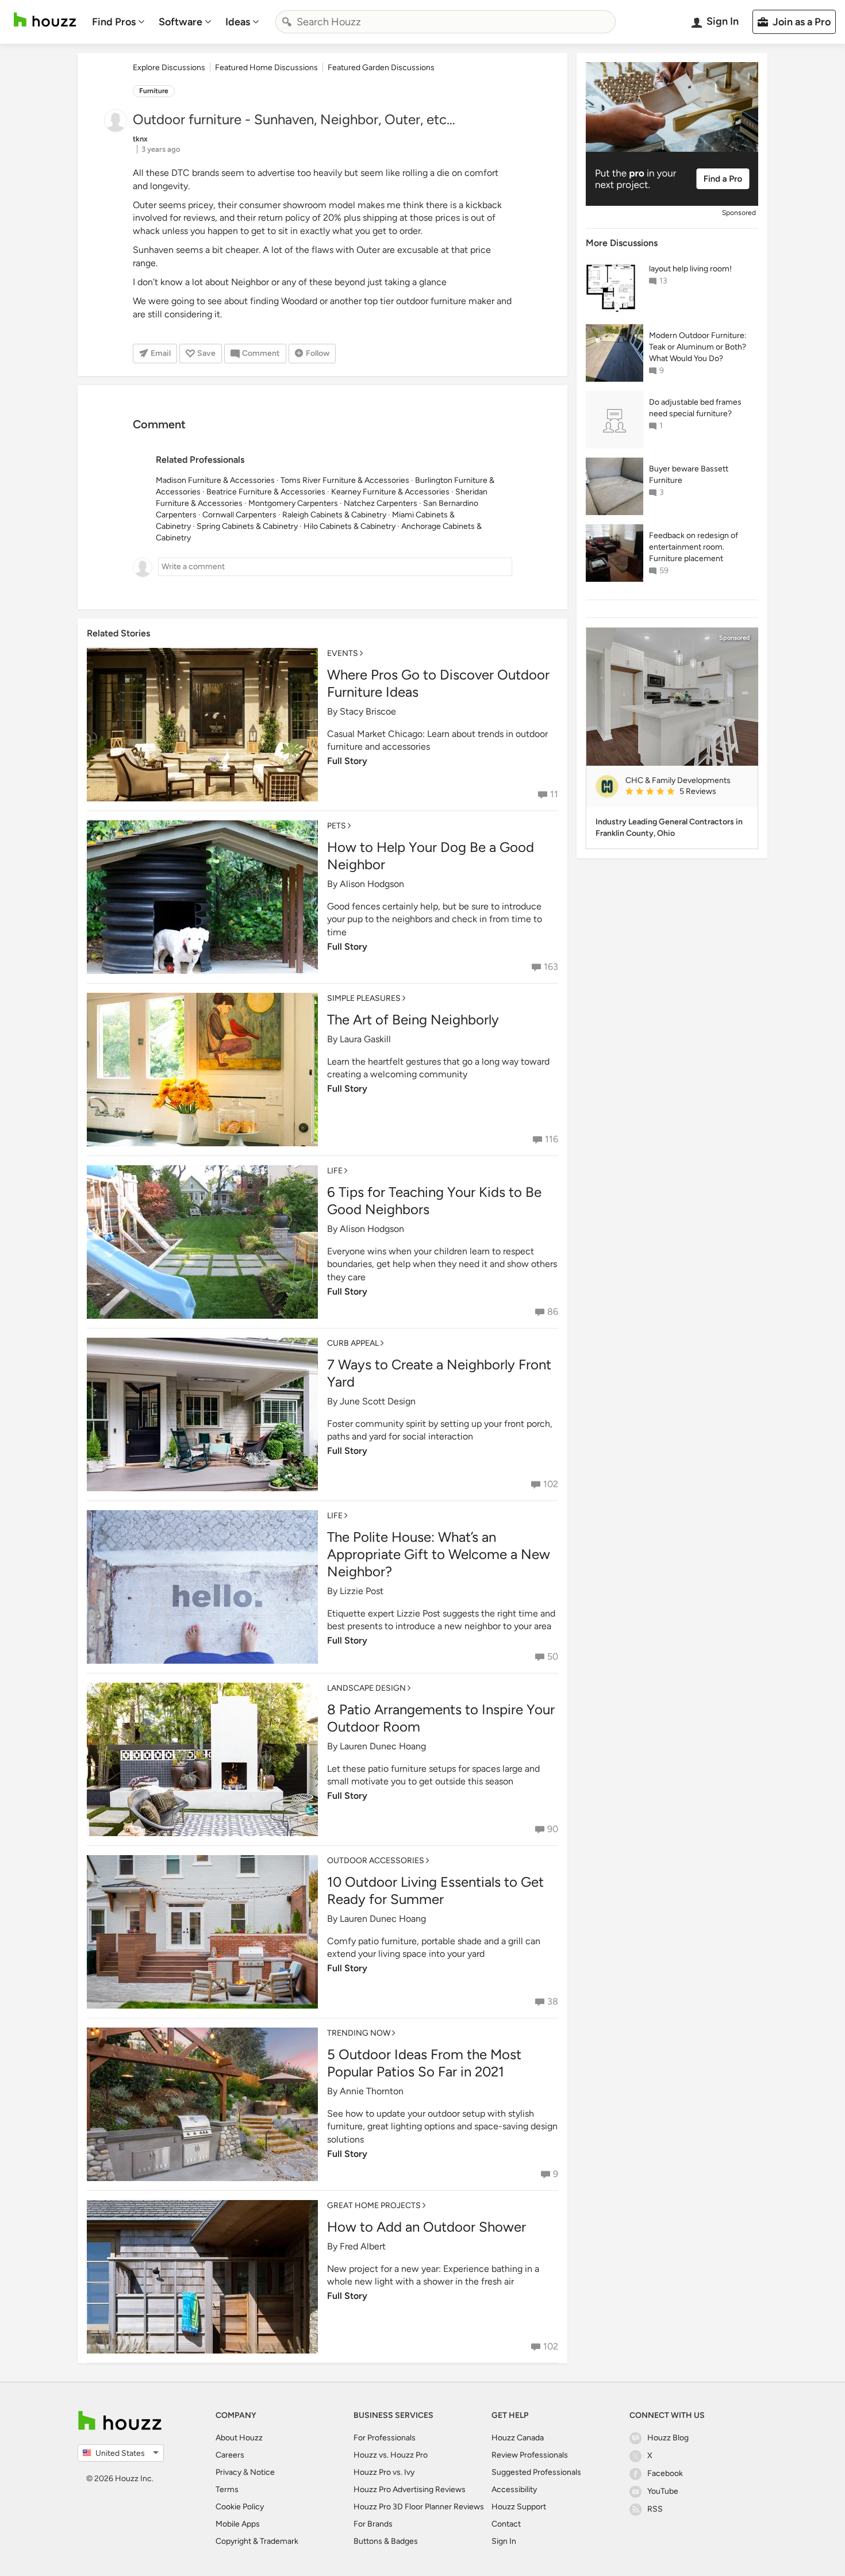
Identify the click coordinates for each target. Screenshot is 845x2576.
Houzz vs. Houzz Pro (391, 2455)
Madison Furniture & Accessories (215, 480)
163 (551, 967)
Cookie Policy (240, 2507)
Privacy (228, 2472)
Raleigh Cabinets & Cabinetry (334, 515)
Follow (318, 353)
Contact (506, 2524)
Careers (230, 2455)
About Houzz (239, 2438)
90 (553, 1829)
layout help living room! (690, 269)
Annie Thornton (372, 2091)
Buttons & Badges (386, 2541)
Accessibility (514, 2489)
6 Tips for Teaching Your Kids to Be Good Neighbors (434, 1201)
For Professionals (385, 2438)
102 (551, 1484)
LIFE (335, 1171)
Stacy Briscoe (368, 711)
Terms (227, 2489)
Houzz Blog (668, 2438)
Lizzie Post (362, 1591)
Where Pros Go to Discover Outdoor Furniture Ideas (438, 683)
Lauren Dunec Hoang (383, 1746)
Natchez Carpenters (381, 503)
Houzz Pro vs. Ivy (384, 2472)
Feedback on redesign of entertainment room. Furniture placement (694, 547)
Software (180, 22)
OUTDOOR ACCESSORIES (376, 1861)
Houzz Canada (518, 2438)
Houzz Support (519, 2507)
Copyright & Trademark (257, 2541)
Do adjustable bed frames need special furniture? (695, 408)
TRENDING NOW (359, 2033)
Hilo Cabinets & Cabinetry (349, 526)
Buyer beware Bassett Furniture (689, 475)
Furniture (154, 91)
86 (553, 1312)
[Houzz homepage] (45, 20)
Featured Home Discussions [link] (266, 68)
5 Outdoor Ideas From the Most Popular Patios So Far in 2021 (424, 2063)
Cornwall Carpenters (239, 515)
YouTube (663, 2491)
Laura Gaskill (365, 1039)
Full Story (347, 761)
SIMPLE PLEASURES (364, 998)
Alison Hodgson (372, 884)
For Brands (373, 2524)
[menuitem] (118, 22)
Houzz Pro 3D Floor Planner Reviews (419, 2507)
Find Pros (114, 22)
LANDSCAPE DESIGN (366, 1688)
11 (554, 794)
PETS (337, 826)
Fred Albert (363, 2246)
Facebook (665, 2473)
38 (553, 2001)
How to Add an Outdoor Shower (427, 2227)
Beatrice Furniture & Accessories (266, 492)
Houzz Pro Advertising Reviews (410, 2489)
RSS (655, 2509)
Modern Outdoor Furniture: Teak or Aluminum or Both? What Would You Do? (698, 347)
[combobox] (445, 22)
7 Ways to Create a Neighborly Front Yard (439, 1373)
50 (553, 1656)
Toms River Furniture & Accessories (345, 480)
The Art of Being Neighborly (413, 1020)
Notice (262, 2472)
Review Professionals (530, 2455)
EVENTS (343, 653)
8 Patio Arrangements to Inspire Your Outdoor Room (441, 1718)
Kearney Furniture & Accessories (390, 492)
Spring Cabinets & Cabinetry (247, 526)
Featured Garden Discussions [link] (381, 68)
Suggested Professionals (536, 2472)
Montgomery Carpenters (293, 503)
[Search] (287, 22)
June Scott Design (378, 1401)
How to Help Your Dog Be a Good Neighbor (431, 856)
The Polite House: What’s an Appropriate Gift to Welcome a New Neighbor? (439, 1554)
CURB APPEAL (353, 1343)
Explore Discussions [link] (169, 68)
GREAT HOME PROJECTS (374, 2205)
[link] (687, 792)
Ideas (238, 22)
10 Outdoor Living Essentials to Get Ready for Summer (435, 1890)
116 (552, 1139)
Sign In (504, 2541)
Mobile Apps (238, 2524)
